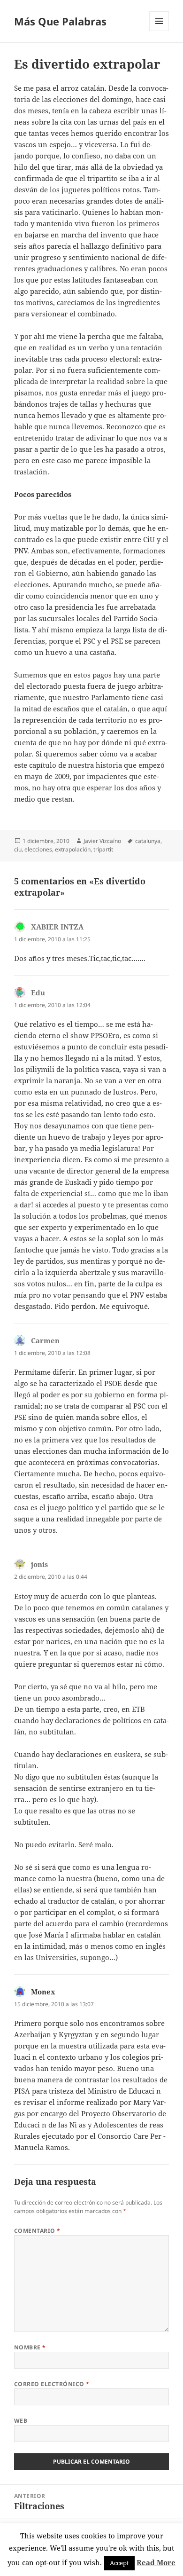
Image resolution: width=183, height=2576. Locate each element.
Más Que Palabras (60, 21)
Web (21, 2421)
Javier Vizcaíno (102, 841)
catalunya (148, 841)
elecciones (38, 849)
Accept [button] (119, 2563)
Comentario (37, 2231)
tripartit (103, 849)
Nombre (30, 2347)
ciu (18, 849)
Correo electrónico (52, 2384)
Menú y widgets (159, 31)
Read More (156, 2562)
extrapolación (73, 849)
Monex (43, 1992)
